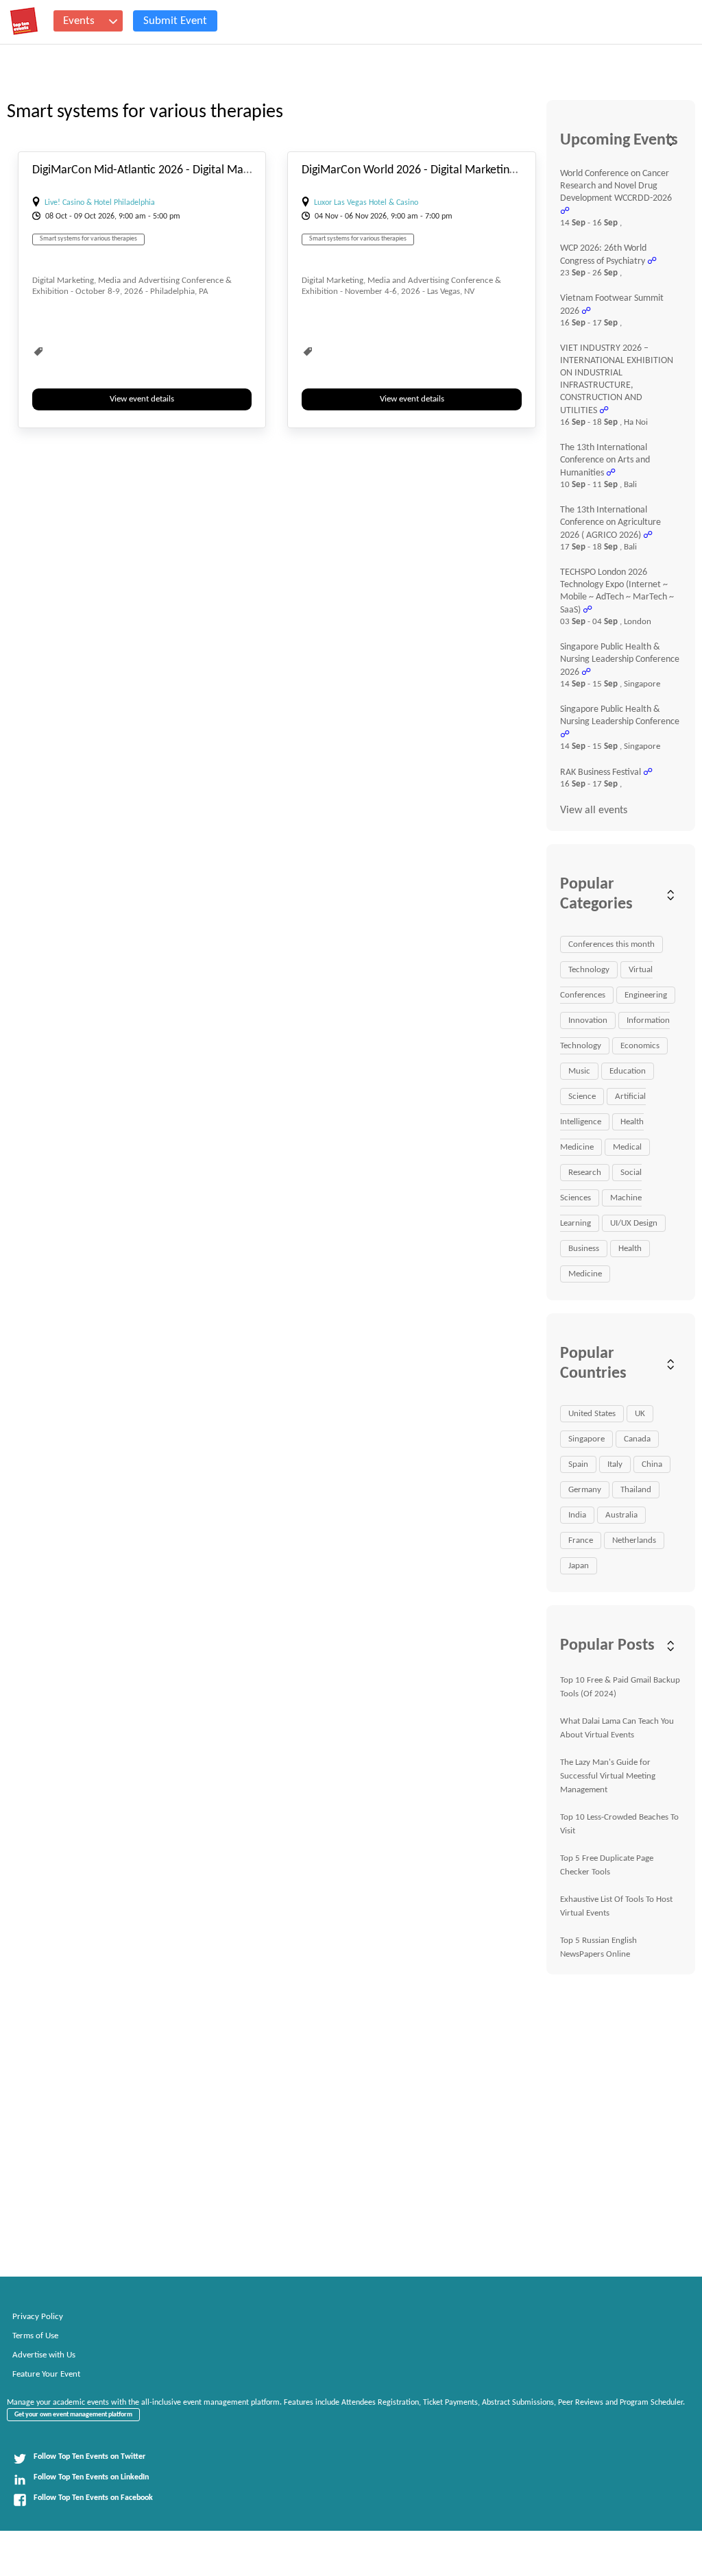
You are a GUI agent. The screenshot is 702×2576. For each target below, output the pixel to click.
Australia (621, 1515)
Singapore (586, 1439)
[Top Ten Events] (24, 21)
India (577, 1515)
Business (584, 1249)
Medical (627, 1147)
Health (630, 1249)
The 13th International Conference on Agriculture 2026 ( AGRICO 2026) (610, 523)
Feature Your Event (46, 2374)
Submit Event (175, 21)
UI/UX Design (634, 1223)
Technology (589, 970)
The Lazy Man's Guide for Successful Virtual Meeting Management (608, 1776)
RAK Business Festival (601, 772)
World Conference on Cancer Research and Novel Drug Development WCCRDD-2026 (616, 186)
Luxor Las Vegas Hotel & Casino (366, 203)
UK (640, 1414)
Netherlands (634, 1540)
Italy (615, 1464)
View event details (142, 399)
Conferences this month (612, 944)
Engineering (646, 995)
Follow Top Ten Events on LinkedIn (91, 2477)
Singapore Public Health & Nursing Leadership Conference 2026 (620, 660)
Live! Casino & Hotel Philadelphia (100, 203)
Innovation (588, 1020)
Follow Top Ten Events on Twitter (89, 2457)
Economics (640, 1046)
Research (585, 1173)
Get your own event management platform (73, 2415)
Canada (637, 1439)
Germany (585, 1490)
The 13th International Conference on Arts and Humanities (605, 460)
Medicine (585, 1274)
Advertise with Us (44, 2355)
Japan (579, 1566)
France (581, 1540)
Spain (578, 1464)
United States (592, 1414)
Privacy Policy (38, 2317)
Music (579, 1071)
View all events (594, 810)
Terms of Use (35, 2336)
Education (628, 1071)
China (652, 1464)
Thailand (636, 1490)
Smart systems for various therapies (88, 239)
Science (582, 1097)
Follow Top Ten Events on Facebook (93, 2498)
